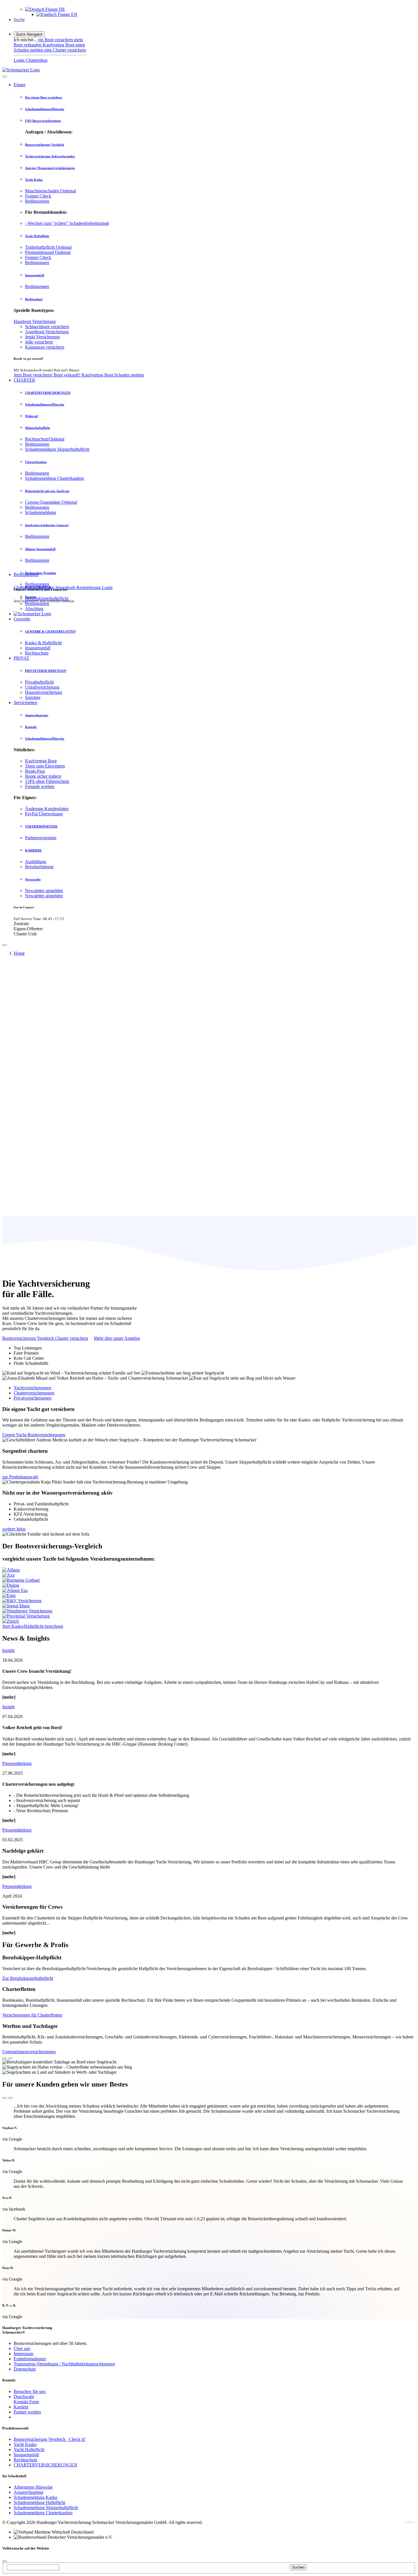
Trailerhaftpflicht (48, 247)
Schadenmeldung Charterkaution (54, 478)
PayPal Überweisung (44, 814)
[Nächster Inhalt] (10, 2058)
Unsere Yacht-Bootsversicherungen (34, 1435)
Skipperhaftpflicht (38, 428)
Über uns (22, 2348)
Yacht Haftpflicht (37, 236)
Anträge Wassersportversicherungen (50, 168)
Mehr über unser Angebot (117, 1338)
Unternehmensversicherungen (29, 2052)
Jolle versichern (39, 342)
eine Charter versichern (65, 50)
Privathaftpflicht (39, 682)
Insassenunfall (35, 275)
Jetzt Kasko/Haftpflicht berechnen (33, 1626)
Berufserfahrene (39, 867)
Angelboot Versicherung (47, 332)
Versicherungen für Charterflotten (32, 2015)
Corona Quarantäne (51, 502)
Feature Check (38, 196)
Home (19, 953)
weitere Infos (14, 1529)
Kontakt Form (26, 2402)
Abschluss (34, 609)
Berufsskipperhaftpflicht (47, 598)
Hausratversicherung (44, 692)
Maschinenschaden (50, 191)
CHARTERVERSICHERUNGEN (48, 393)
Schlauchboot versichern (47, 327)
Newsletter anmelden (44, 891)
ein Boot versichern (56, 40)
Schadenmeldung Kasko (36, 2497)
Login (107, 588)
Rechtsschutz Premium (41, 573)
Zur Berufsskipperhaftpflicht (28, 1978)
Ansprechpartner (37, 715)
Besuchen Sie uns (30, 2391)
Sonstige (33, 697)
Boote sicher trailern (43, 776)
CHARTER (24, 380)
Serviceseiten (25, 702)
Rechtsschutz (34, 299)
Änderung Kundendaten (47, 809)
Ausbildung (36, 862)
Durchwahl (24, 2397)
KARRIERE (33, 850)
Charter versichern (71, 1338)
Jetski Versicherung (42, 337)
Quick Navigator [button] (29, 34)
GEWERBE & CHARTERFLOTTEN (50, 631)
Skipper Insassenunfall (40, 549)
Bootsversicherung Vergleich (45, 145)
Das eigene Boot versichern (44, 97)
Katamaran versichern (45, 347)
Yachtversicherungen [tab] (32, 1388)
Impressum (23, 2354)
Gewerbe (22, 619)
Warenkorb (66, 588)
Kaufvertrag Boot (59, 45)
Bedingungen (37, 201)
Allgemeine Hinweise (33, 2487)
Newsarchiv (33, 879)
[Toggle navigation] (5, 945)
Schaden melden (129, 375)
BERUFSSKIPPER (38, 587)
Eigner (20, 85)
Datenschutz (25, 2369)
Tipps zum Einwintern (45, 766)
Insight (8, 1650)
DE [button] (61, 9)
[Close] (5, 77)
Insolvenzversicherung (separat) (47, 525)
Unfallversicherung (42, 687)
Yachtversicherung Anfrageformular (50, 156)
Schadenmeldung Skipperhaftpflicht (57, 449)
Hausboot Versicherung (35, 321)
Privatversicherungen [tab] (33, 1398)
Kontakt (31, 727)
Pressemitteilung (17, 1763)
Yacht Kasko (34, 180)
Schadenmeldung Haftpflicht (39, 2502)
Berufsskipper (26, 574)
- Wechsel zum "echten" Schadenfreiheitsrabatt (67, 223)
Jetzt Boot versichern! (34, 375)
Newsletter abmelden (44, 896)
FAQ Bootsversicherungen (43, 121)
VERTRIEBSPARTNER (41, 826)
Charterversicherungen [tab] (34, 1393)
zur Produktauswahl (20, 1477)
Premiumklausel (48, 252)
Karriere (21, 2407)
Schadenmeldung (41, 512)
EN (74, 14)
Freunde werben (40, 786)
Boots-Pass (35, 771)
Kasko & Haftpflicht (43, 643)
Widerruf (31, 416)
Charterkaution (36, 462)
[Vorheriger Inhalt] (5, 2058)
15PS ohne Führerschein (47, 781)
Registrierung (89, 588)
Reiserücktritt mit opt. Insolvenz (47, 491)
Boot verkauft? (68, 375)
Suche (19, 19)
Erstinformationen (30, 2359)
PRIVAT (21, 658)
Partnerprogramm (41, 838)
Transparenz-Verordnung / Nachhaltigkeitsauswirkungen (64, 2364)
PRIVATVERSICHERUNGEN (46, 671)
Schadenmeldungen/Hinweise (45, 109)
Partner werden (27, 2412)
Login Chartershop (31, 60)
